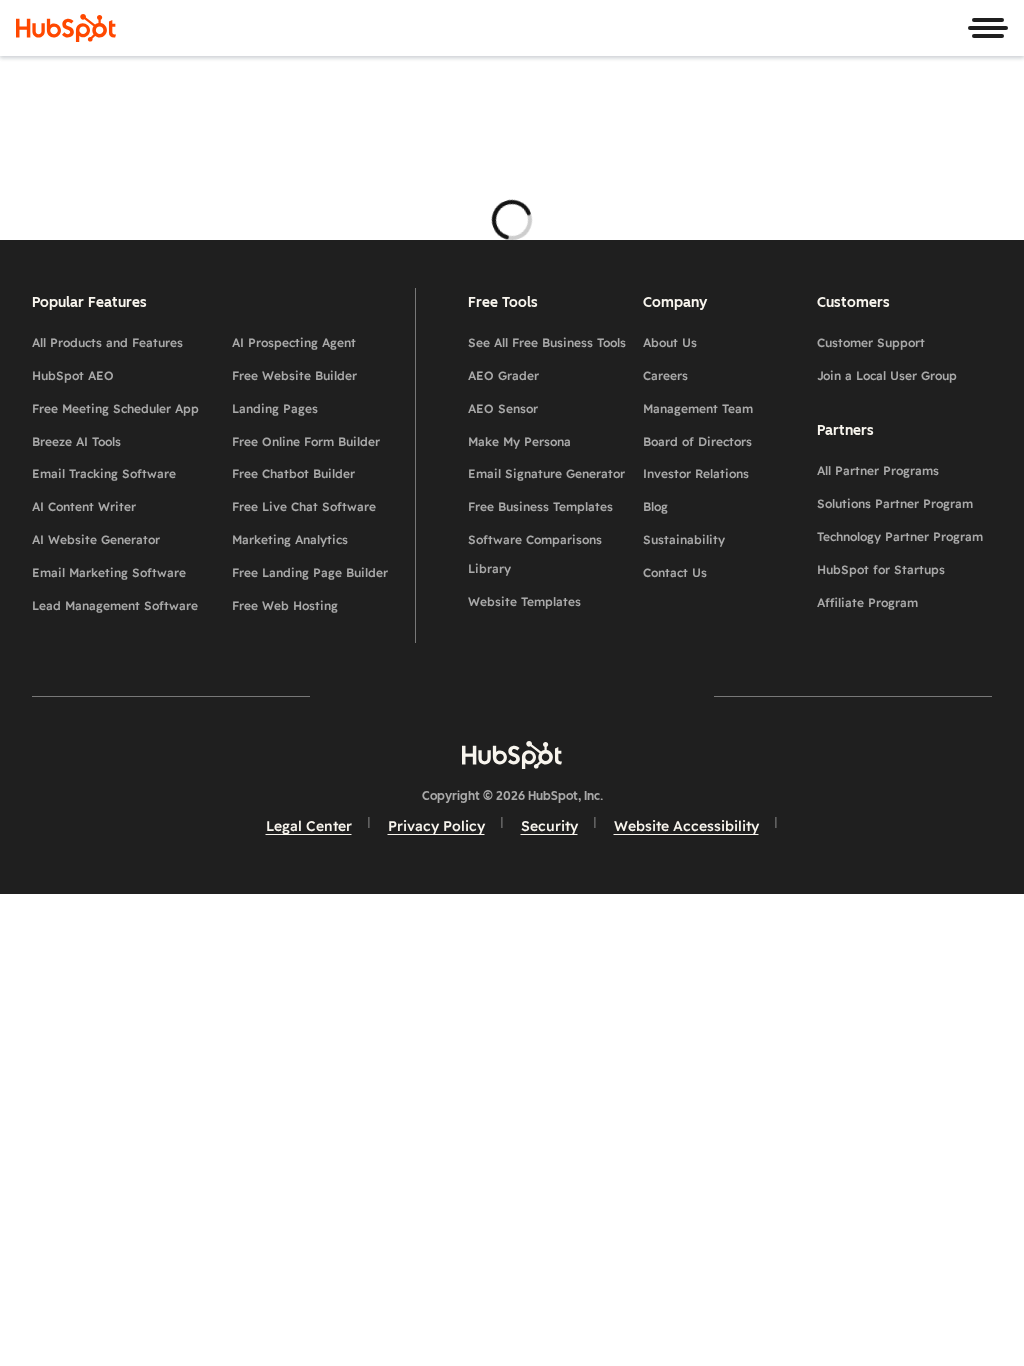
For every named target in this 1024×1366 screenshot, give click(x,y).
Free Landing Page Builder (310, 572)
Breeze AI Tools (76, 441)
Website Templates (524, 601)
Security (549, 826)
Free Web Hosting (285, 605)
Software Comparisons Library (535, 554)
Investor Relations (696, 473)
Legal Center (309, 826)
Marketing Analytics (290, 539)
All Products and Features (107, 342)
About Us (670, 342)
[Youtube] (454, 696)
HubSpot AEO (73, 375)
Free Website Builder (294, 375)
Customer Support (871, 342)
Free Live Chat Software (304, 506)
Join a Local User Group (887, 375)
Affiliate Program (867, 602)
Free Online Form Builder (306, 441)
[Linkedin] (570, 696)
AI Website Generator (96, 539)
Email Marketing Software (109, 572)
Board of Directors (697, 441)
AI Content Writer (84, 506)
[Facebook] (338, 696)
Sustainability (684, 539)
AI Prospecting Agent (294, 342)
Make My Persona (519, 441)
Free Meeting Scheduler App (115, 408)
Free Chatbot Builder (293, 473)
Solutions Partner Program (895, 503)
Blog (655, 506)
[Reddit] (628, 696)
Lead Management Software (115, 605)
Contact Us (675, 572)
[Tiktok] (686, 696)
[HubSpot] (66, 28)
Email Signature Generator (546, 473)
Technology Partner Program (900, 536)
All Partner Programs (878, 470)
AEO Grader (503, 375)
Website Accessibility (686, 826)
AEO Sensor (503, 408)
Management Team (698, 408)
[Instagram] (396, 696)
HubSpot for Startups (881, 569)
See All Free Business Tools (547, 342)
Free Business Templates (540, 506)
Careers (665, 375)
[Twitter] (512, 696)
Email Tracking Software (104, 473)
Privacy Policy (436, 826)
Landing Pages (275, 408)
